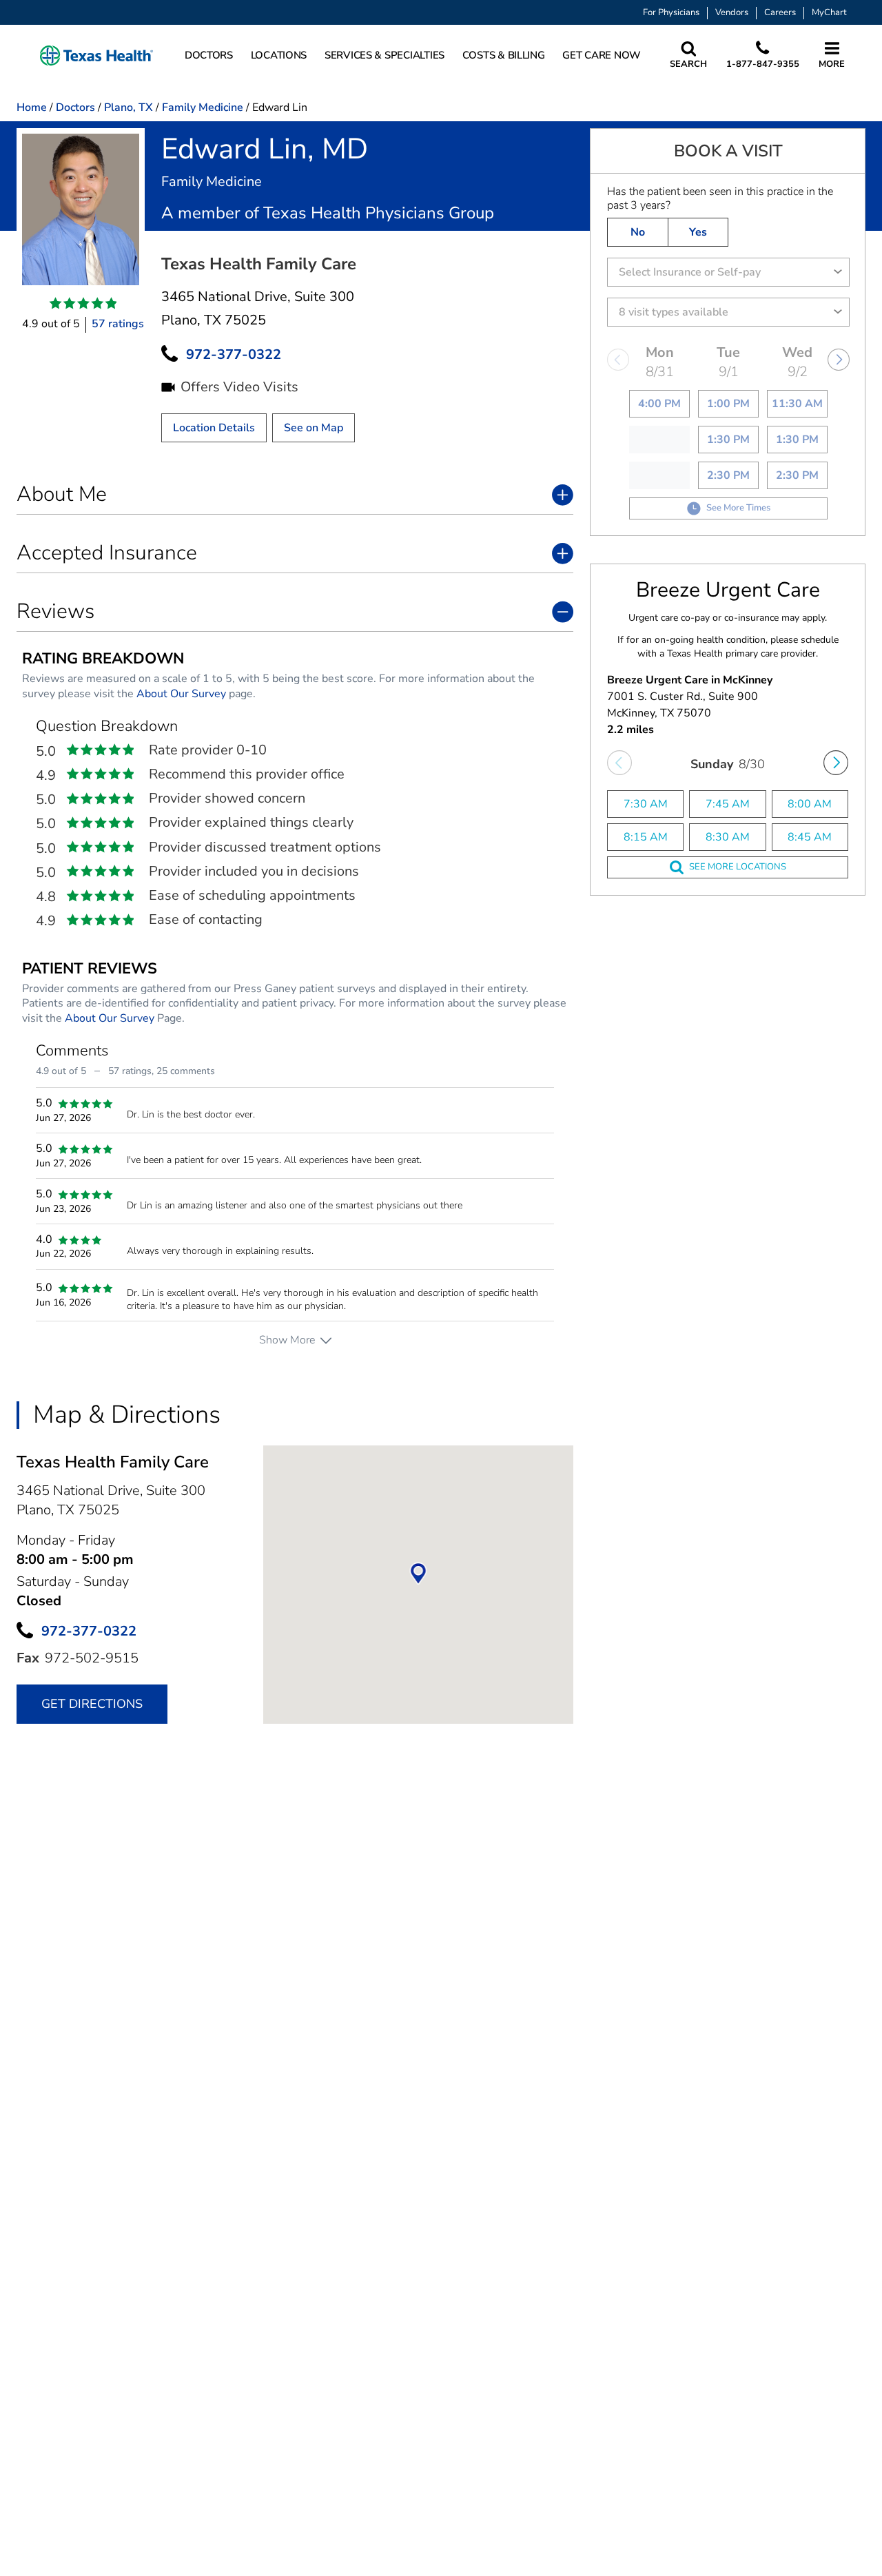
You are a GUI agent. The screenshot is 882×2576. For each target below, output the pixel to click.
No (638, 232)
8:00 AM (810, 804)
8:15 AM (646, 837)
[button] (96, 55)
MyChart (829, 13)
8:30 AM (728, 837)
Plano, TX (129, 107)
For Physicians (671, 13)
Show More (287, 1340)
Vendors (732, 13)
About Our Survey (181, 694)
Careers (780, 13)
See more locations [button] (738, 867)
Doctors (75, 107)
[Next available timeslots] (836, 763)
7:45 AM (728, 804)
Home (32, 107)
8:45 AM (810, 837)
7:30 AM (646, 804)
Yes (698, 232)
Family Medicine (203, 107)
